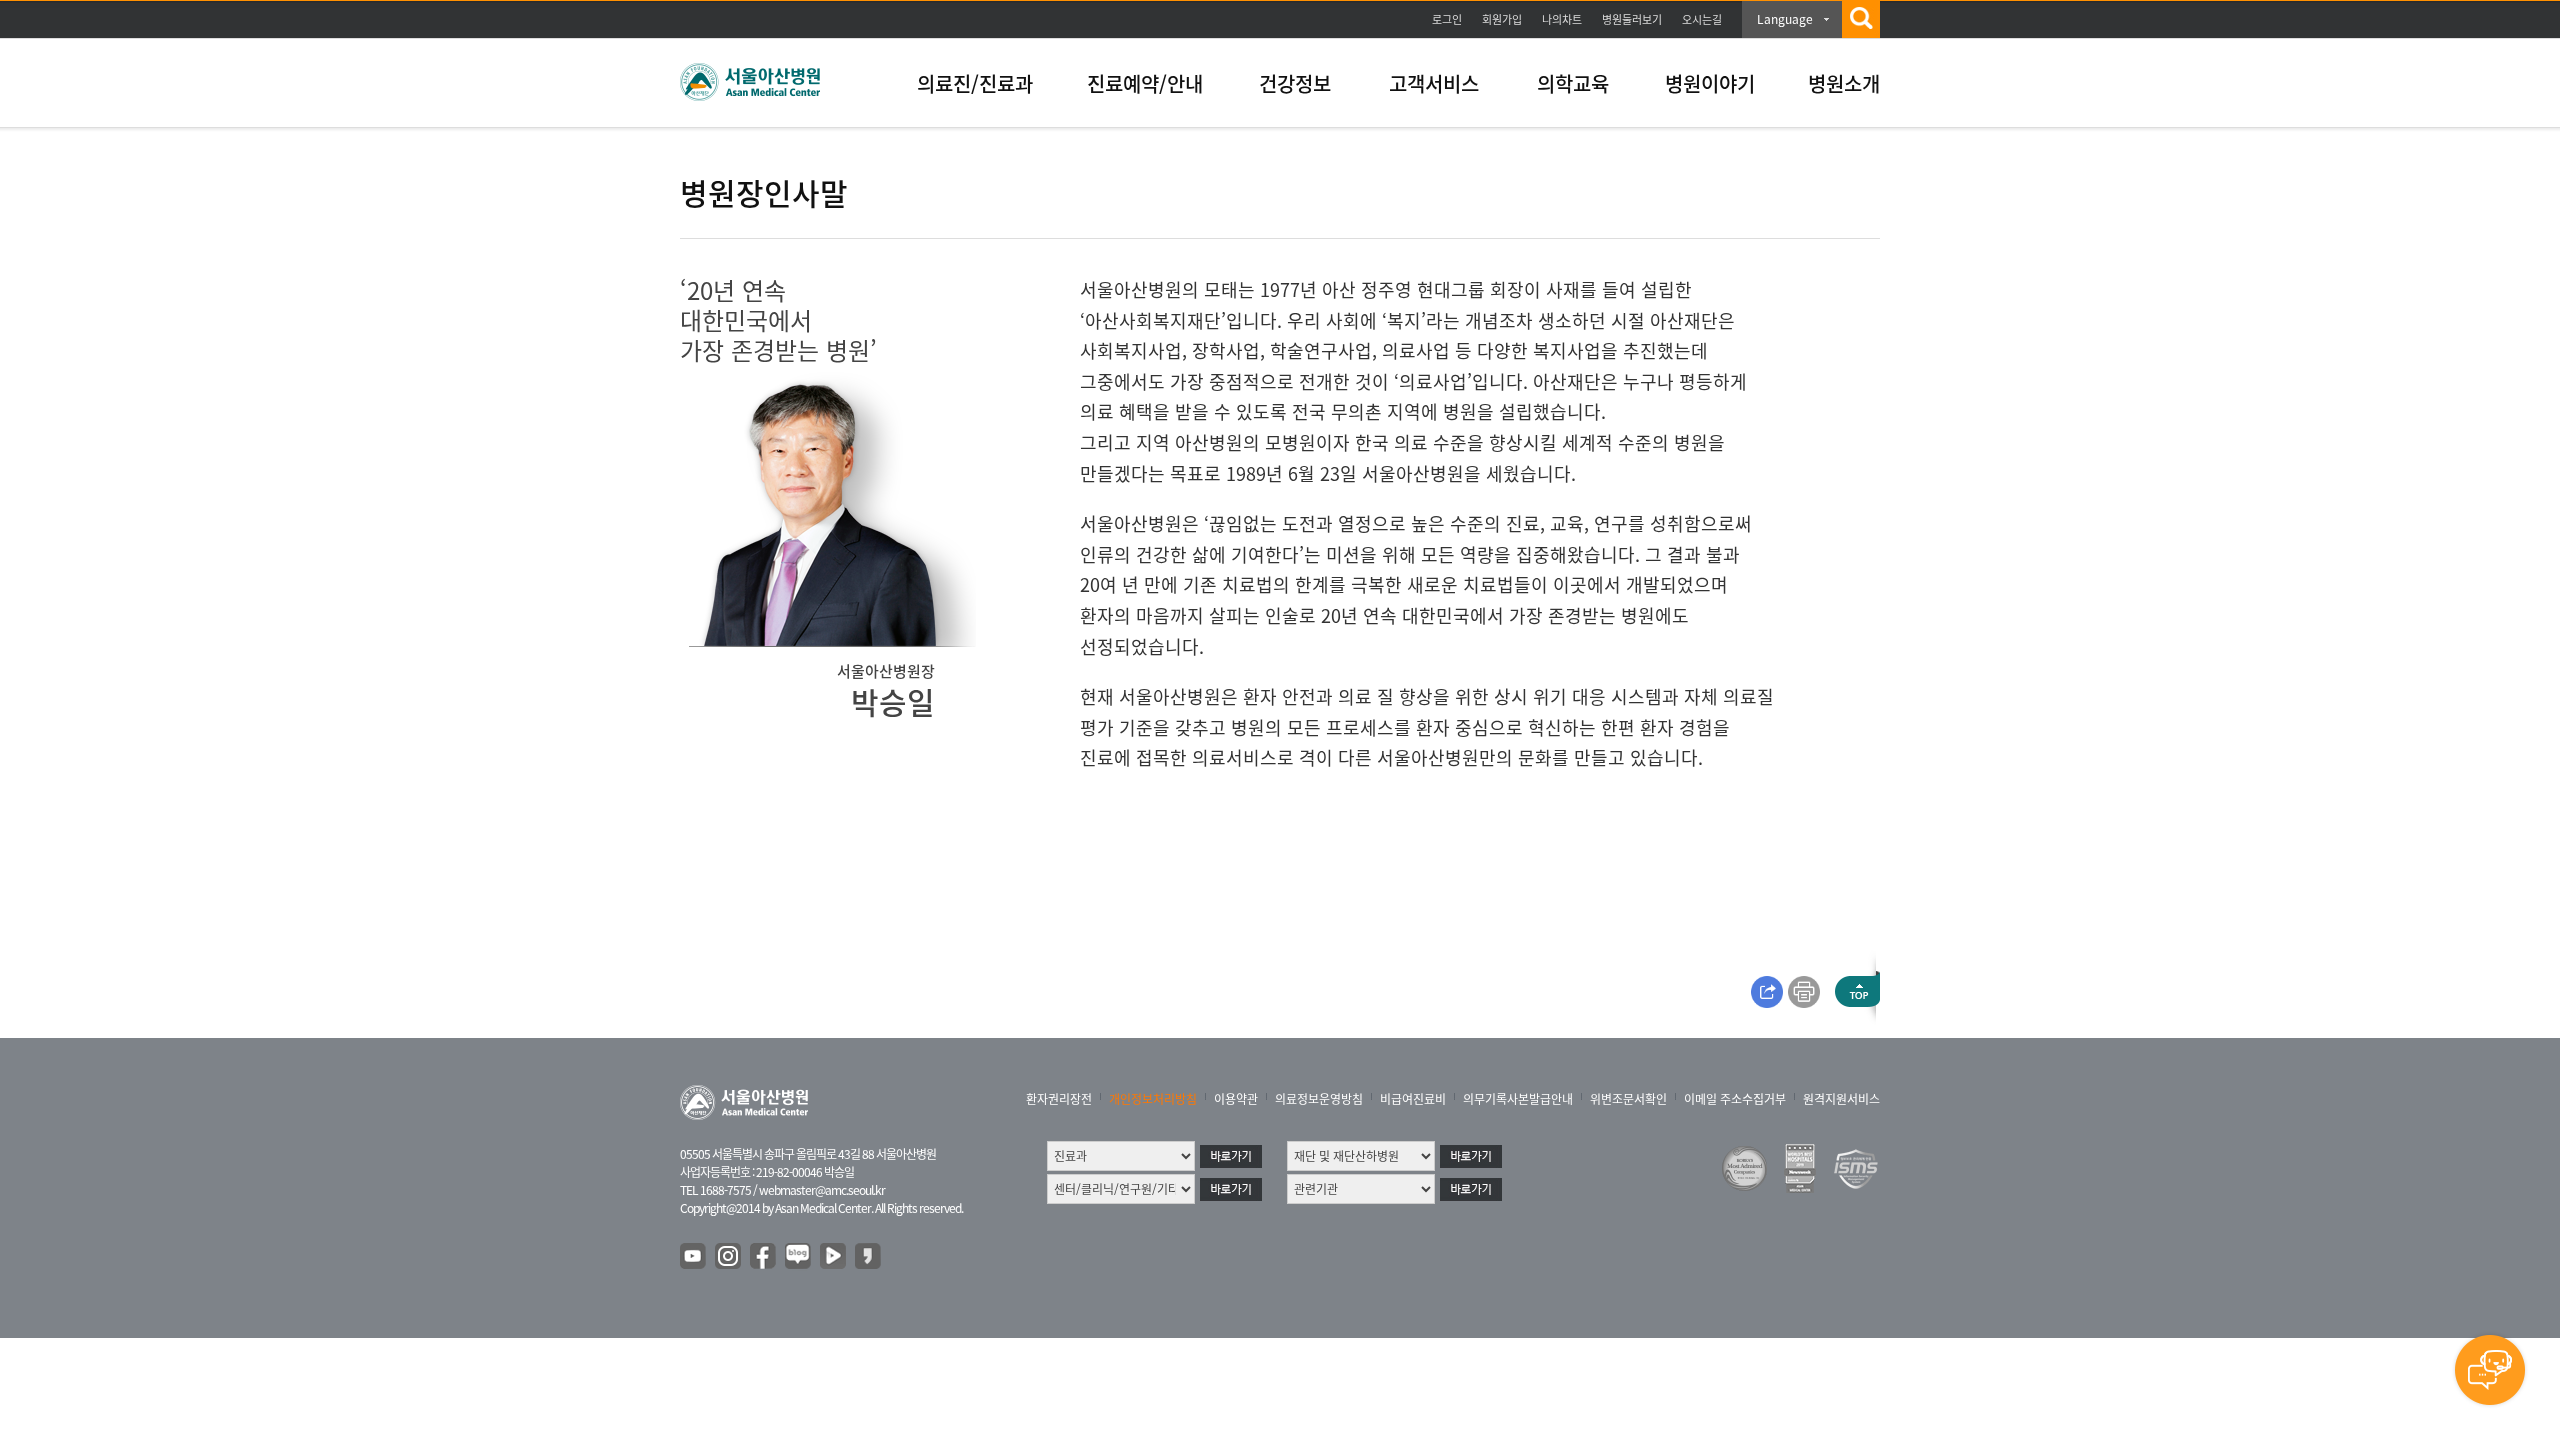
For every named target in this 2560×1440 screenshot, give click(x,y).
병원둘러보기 (1632, 19)
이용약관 (1236, 1099)
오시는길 (1702, 19)
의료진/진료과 (975, 83)
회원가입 (1502, 19)
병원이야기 (1710, 83)
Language (1785, 19)
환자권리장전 (1059, 1099)
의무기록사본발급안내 (1518, 1099)
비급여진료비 (1413, 1099)
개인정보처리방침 (1153, 1099)
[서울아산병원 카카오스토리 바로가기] (869, 1257)
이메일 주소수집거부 (1735, 1099)
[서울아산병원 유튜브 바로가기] (694, 1257)
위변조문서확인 (1628, 1099)
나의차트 (1562, 19)
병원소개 (1844, 83)
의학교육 (1573, 83)
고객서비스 (1434, 83)
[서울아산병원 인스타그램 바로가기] (729, 1257)
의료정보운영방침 (1319, 1099)
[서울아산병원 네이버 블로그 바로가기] (799, 1257)
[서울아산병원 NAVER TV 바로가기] (834, 1257)
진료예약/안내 (1145, 83)
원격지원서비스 (1841, 1099)
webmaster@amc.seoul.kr (822, 1190)
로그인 (1447, 19)
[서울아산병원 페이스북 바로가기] (764, 1257)
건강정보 (1295, 83)
